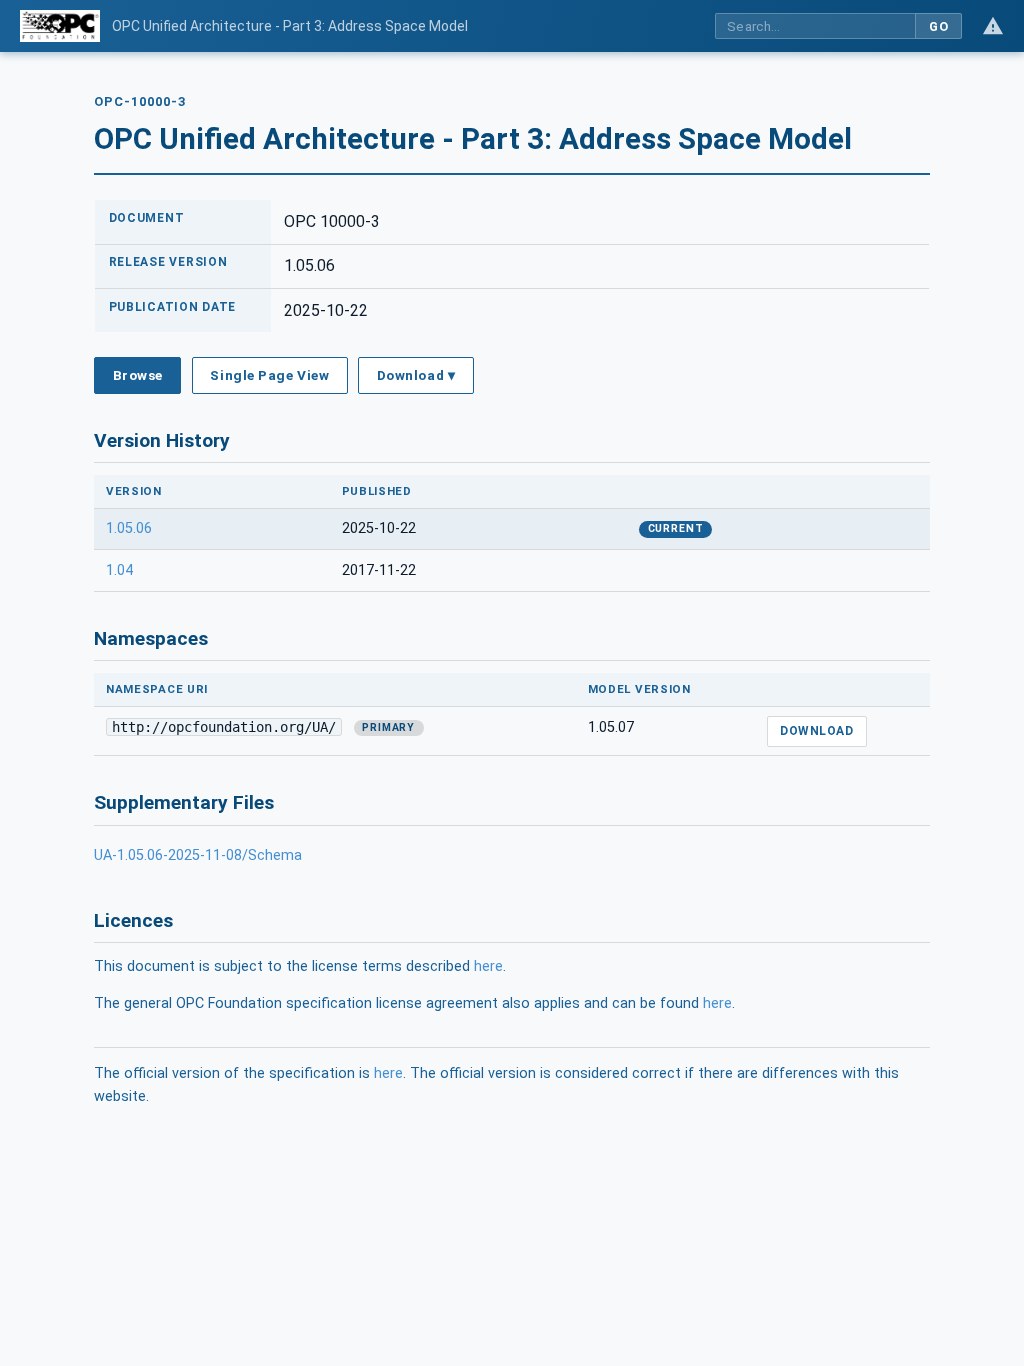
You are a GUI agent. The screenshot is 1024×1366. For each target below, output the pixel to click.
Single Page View (269, 375)
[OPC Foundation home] (60, 26)
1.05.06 (129, 528)
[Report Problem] (993, 26)
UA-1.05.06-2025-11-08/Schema (198, 855)
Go (938, 26)
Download (816, 731)
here (488, 966)
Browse (138, 375)
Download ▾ (416, 375)
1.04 (119, 570)
